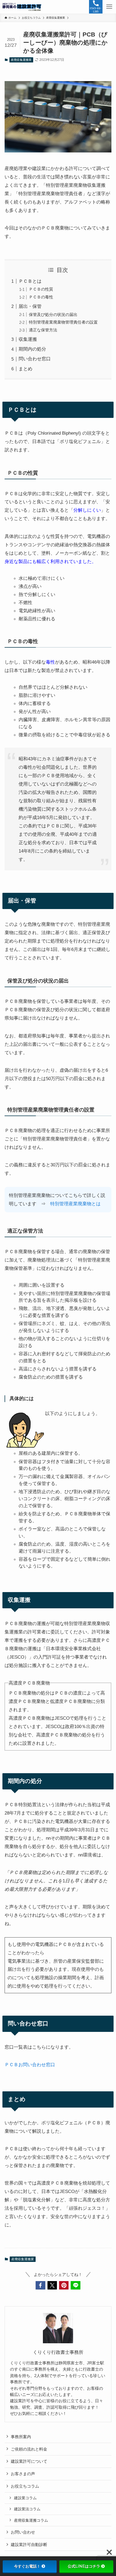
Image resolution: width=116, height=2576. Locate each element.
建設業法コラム (27, 2509)
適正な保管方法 (43, 330)
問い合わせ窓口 (35, 359)
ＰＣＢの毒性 (41, 297)
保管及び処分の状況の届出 (53, 314)
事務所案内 (21, 2437)
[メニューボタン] (109, 7)
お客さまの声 (23, 2474)
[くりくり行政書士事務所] (22, 7)
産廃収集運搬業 (21, 60)
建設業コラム (25, 2498)
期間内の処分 (32, 349)
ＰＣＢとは (30, 281)
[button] (40, 2285)
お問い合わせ (23, 2532)
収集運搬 (28, 339)
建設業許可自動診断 (29, 2545)
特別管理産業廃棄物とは (75, 1204)
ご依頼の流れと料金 (29, 2449)
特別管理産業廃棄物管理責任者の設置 (63, 322)
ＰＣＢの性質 (41, 289)
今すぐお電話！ (27, 2566)
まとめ (25, 369)
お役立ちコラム (25, 2486)
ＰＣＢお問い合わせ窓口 (30, 2065)
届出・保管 (30, 306)
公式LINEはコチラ (84, 2566)
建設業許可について (29, 2461)
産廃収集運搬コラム (31, 2520)
